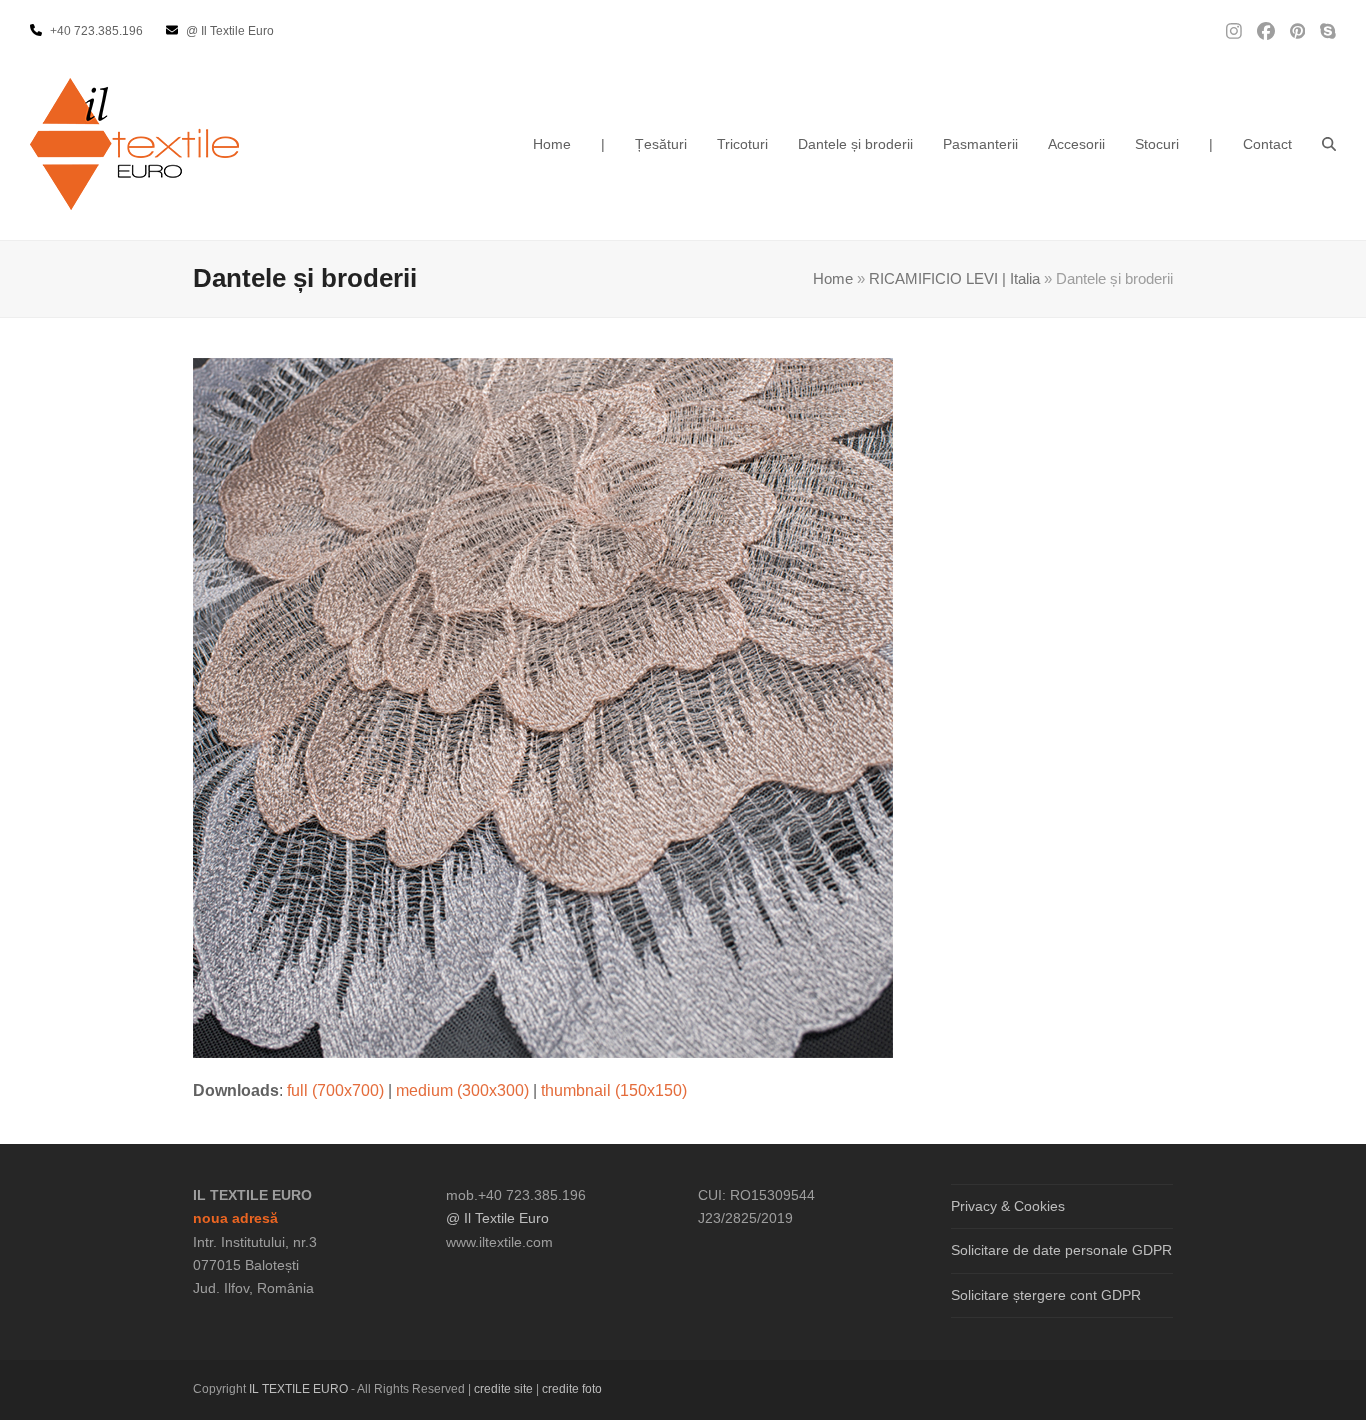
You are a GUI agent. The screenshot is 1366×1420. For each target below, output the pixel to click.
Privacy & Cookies (1008, 1206)
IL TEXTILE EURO (300, 1389)
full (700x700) (335, 1090)
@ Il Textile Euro (497, 1218)
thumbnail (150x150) (614, 1090)
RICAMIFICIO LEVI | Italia (954, 279)
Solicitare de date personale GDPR (1061, 1250)
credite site (503, 1389)
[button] (1329, 144)
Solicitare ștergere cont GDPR (1046, 1295)
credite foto (572, 1389)
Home (833, 279)
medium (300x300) (462, 1090)
